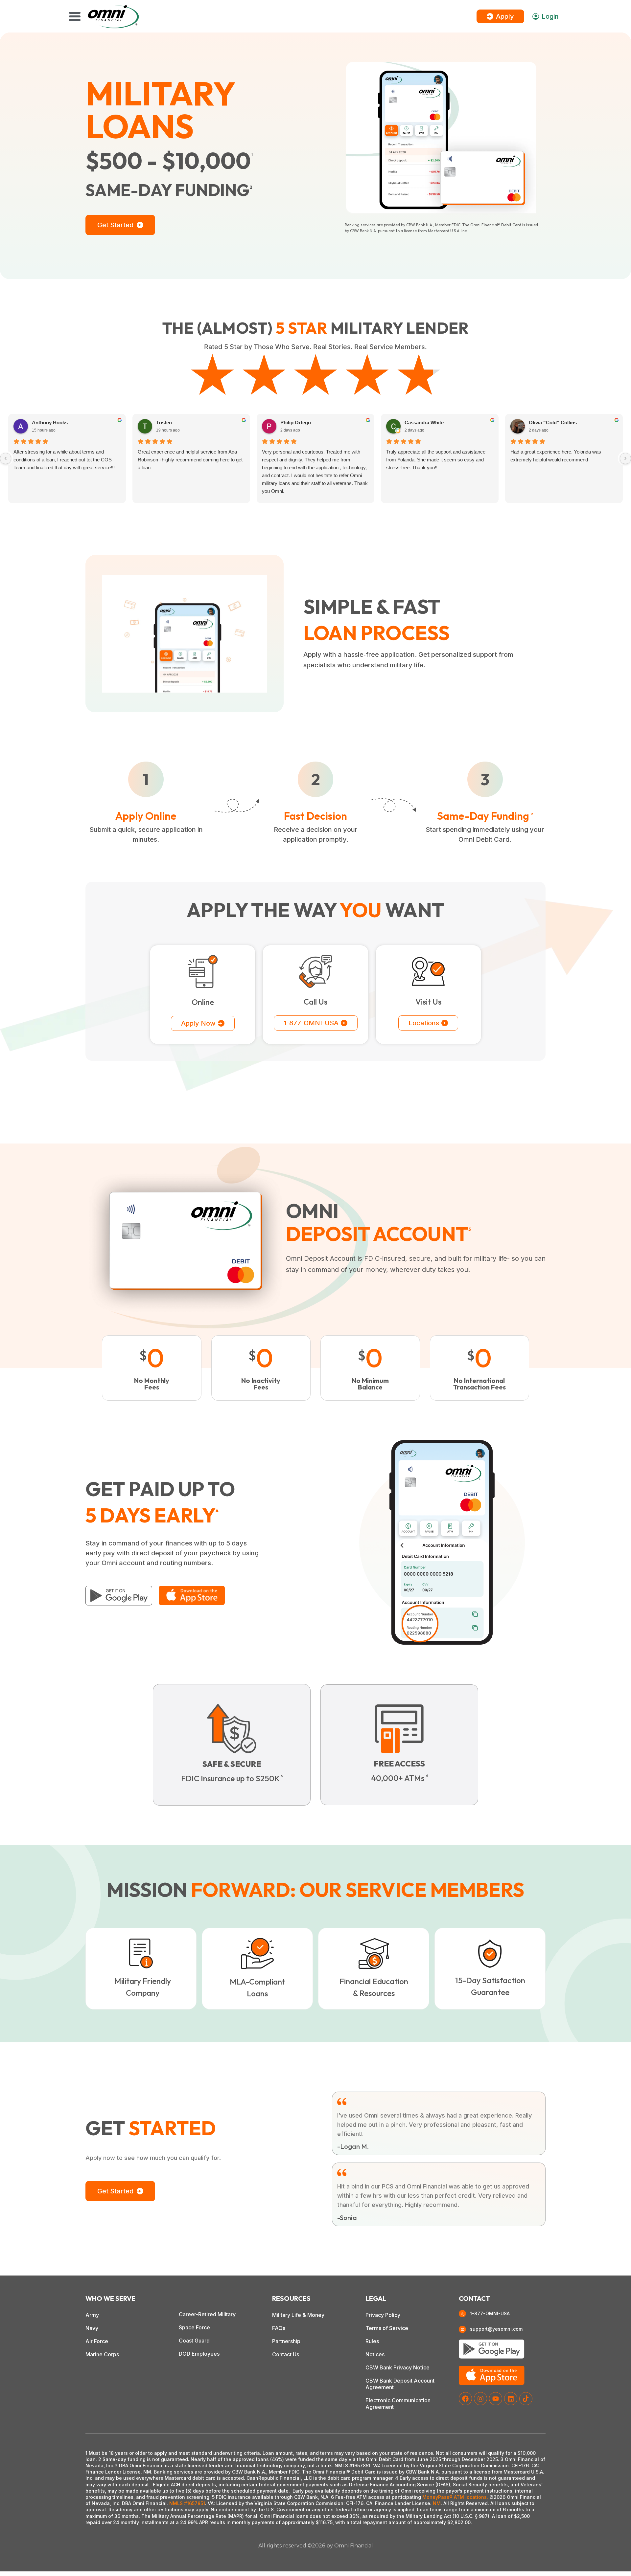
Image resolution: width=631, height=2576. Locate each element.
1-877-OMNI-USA (490, 2313)
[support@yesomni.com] (462, 2329)
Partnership (286, 2341)
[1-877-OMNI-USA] (462, 2314)
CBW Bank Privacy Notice (397, 2367)
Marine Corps (102, 2354)
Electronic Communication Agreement (398, 2404)
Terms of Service (387, 2328)
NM (437, 2503)
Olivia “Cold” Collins (553, 422)
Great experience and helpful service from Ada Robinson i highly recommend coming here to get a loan (190, 460)
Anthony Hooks (50, 422)
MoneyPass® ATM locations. (455, 2497)
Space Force (194, 2327)
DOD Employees (199, 2354)
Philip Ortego (296, 422)
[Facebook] (465, 2399)
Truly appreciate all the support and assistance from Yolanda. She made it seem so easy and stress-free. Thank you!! (436, 460)
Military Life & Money (298, 2315)
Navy (92, 2328)
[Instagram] (480, 2399)
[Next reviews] (625, 458)
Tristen (164, 422)
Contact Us (286, 2354)
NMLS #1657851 (187, 2503)
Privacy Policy (383, 2315)
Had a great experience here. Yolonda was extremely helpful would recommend (556, 456)
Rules (372, 2341)
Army (92, 2315)
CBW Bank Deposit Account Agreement (400, 2384)
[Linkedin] (511, 2399)
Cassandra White (424, 422)
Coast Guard (194, 2341)
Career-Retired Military (207, 2314)
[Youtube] (496, 2399)
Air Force (97, 2341)
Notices (375, 2354)
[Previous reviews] (6, 458)
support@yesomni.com (496, 2329)
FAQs (279, 2328)
